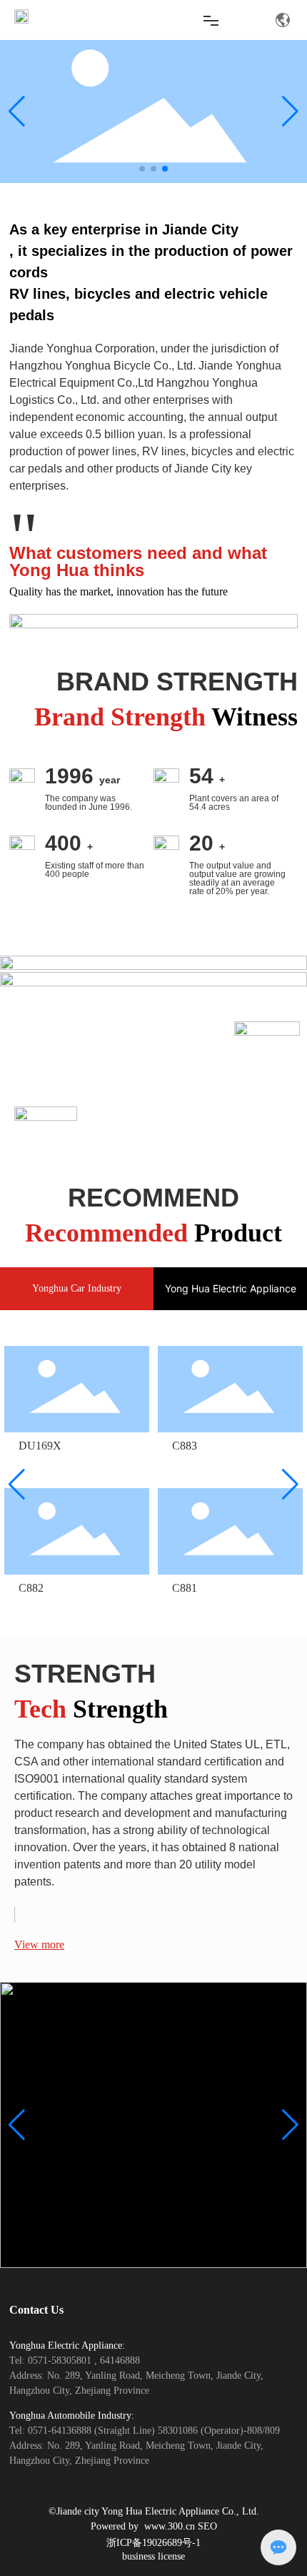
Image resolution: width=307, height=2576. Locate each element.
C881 (185, 1588)
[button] (142, 169)
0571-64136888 (61, 2431)
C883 (185, 1446)
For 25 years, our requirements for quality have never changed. (174, 1126)
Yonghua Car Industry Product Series (125, 1003)
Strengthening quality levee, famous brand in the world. (178, 1150)
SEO (207, 2526)
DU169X (40, 1446)
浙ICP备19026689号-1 (153, 2543)
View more (39, 1945)
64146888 (120, 2360)
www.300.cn (171, 2526)
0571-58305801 (61, 2360)
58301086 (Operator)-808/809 (219, 2431)
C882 (31, 1588)
